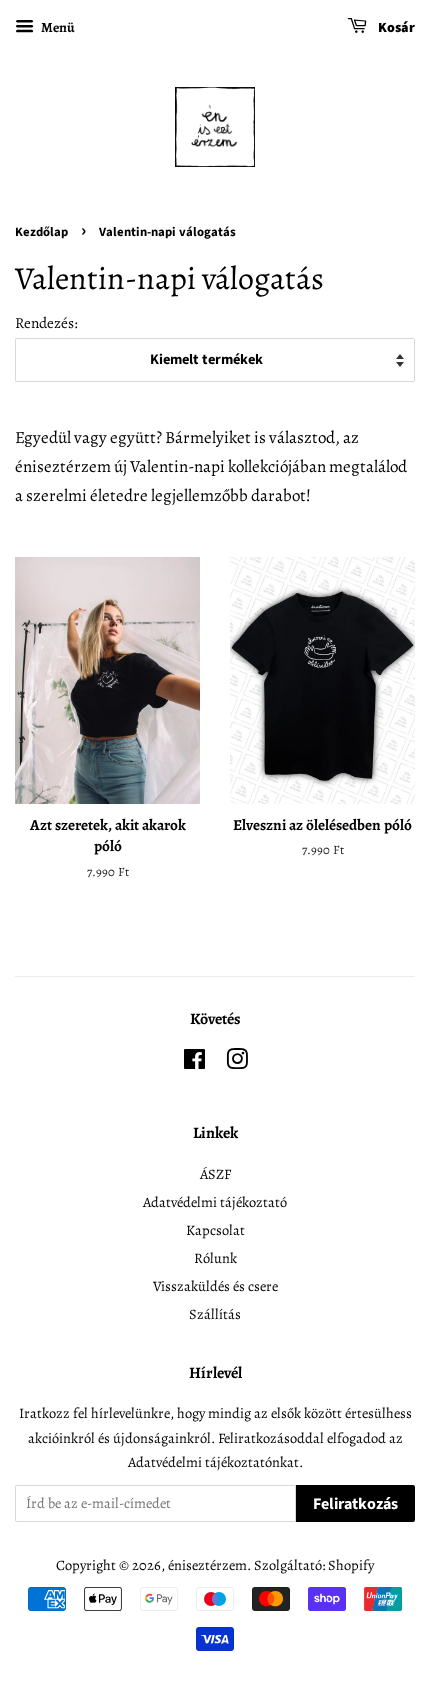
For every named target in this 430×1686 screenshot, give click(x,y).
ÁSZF (215, 1174)
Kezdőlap (41, 232)
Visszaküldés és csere (215, 1286)
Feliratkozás (355, 1504)
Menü (57, 27)
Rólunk (215, 1258)
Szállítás (215, 1314)
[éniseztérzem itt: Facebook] (194, 1063)
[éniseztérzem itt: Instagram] (237, 1063)
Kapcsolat (215, 1230)
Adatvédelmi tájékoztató (215, 1202)
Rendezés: (46, 322)
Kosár (395, 28)
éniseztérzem (207, 1565)
